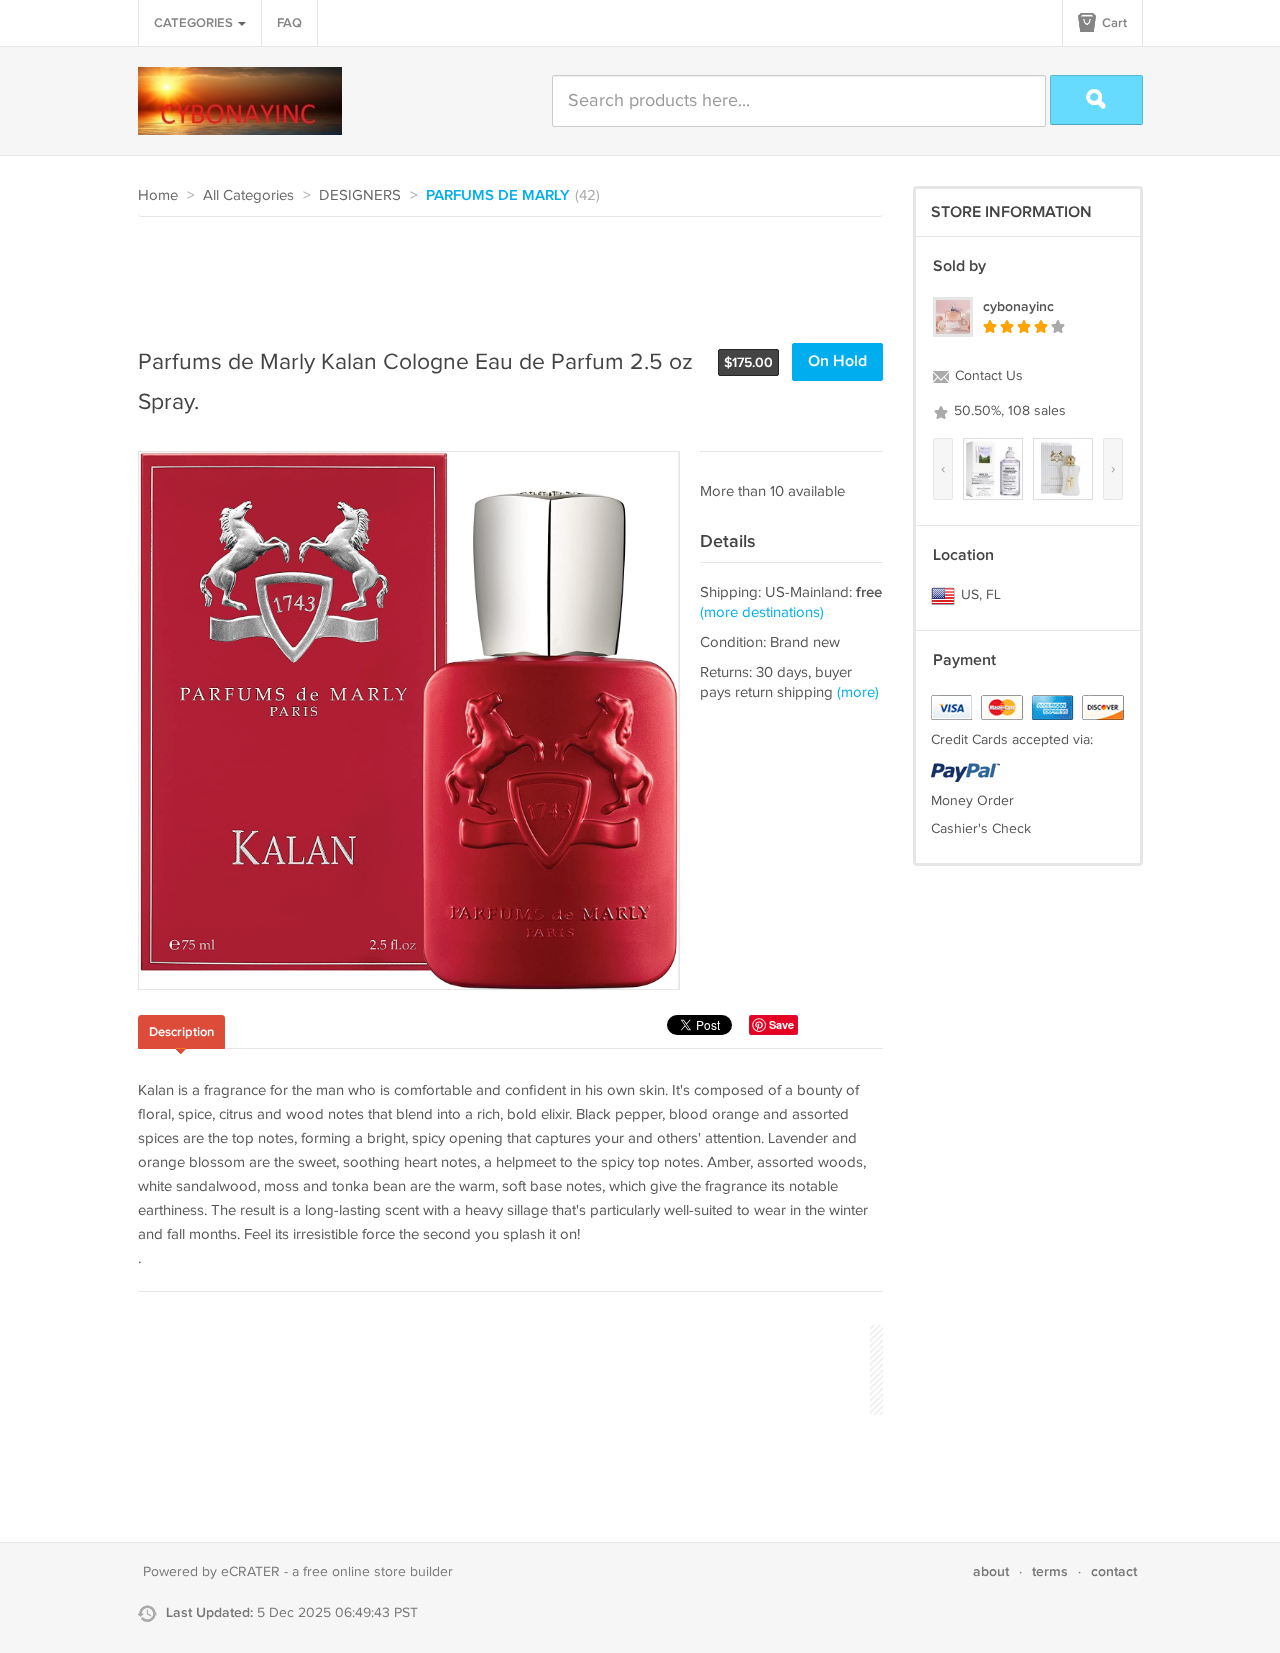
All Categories (248, 195)
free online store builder (378, 1572)
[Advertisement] (502, 272)
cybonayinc (1018, 306)
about (991, 1571)
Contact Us (987, 376)
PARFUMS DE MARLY (498, 196)
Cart (1113, 23)
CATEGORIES (195, 23)
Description (181, 1032)
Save (781, 1024)
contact (1114, 1571)
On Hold (837, 361)
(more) (858, 692)
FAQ (289, 23)
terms (1050, 1571)
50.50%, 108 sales (1008, 411)
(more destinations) (762, 612)
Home (158, 195)
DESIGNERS (360, 195)
